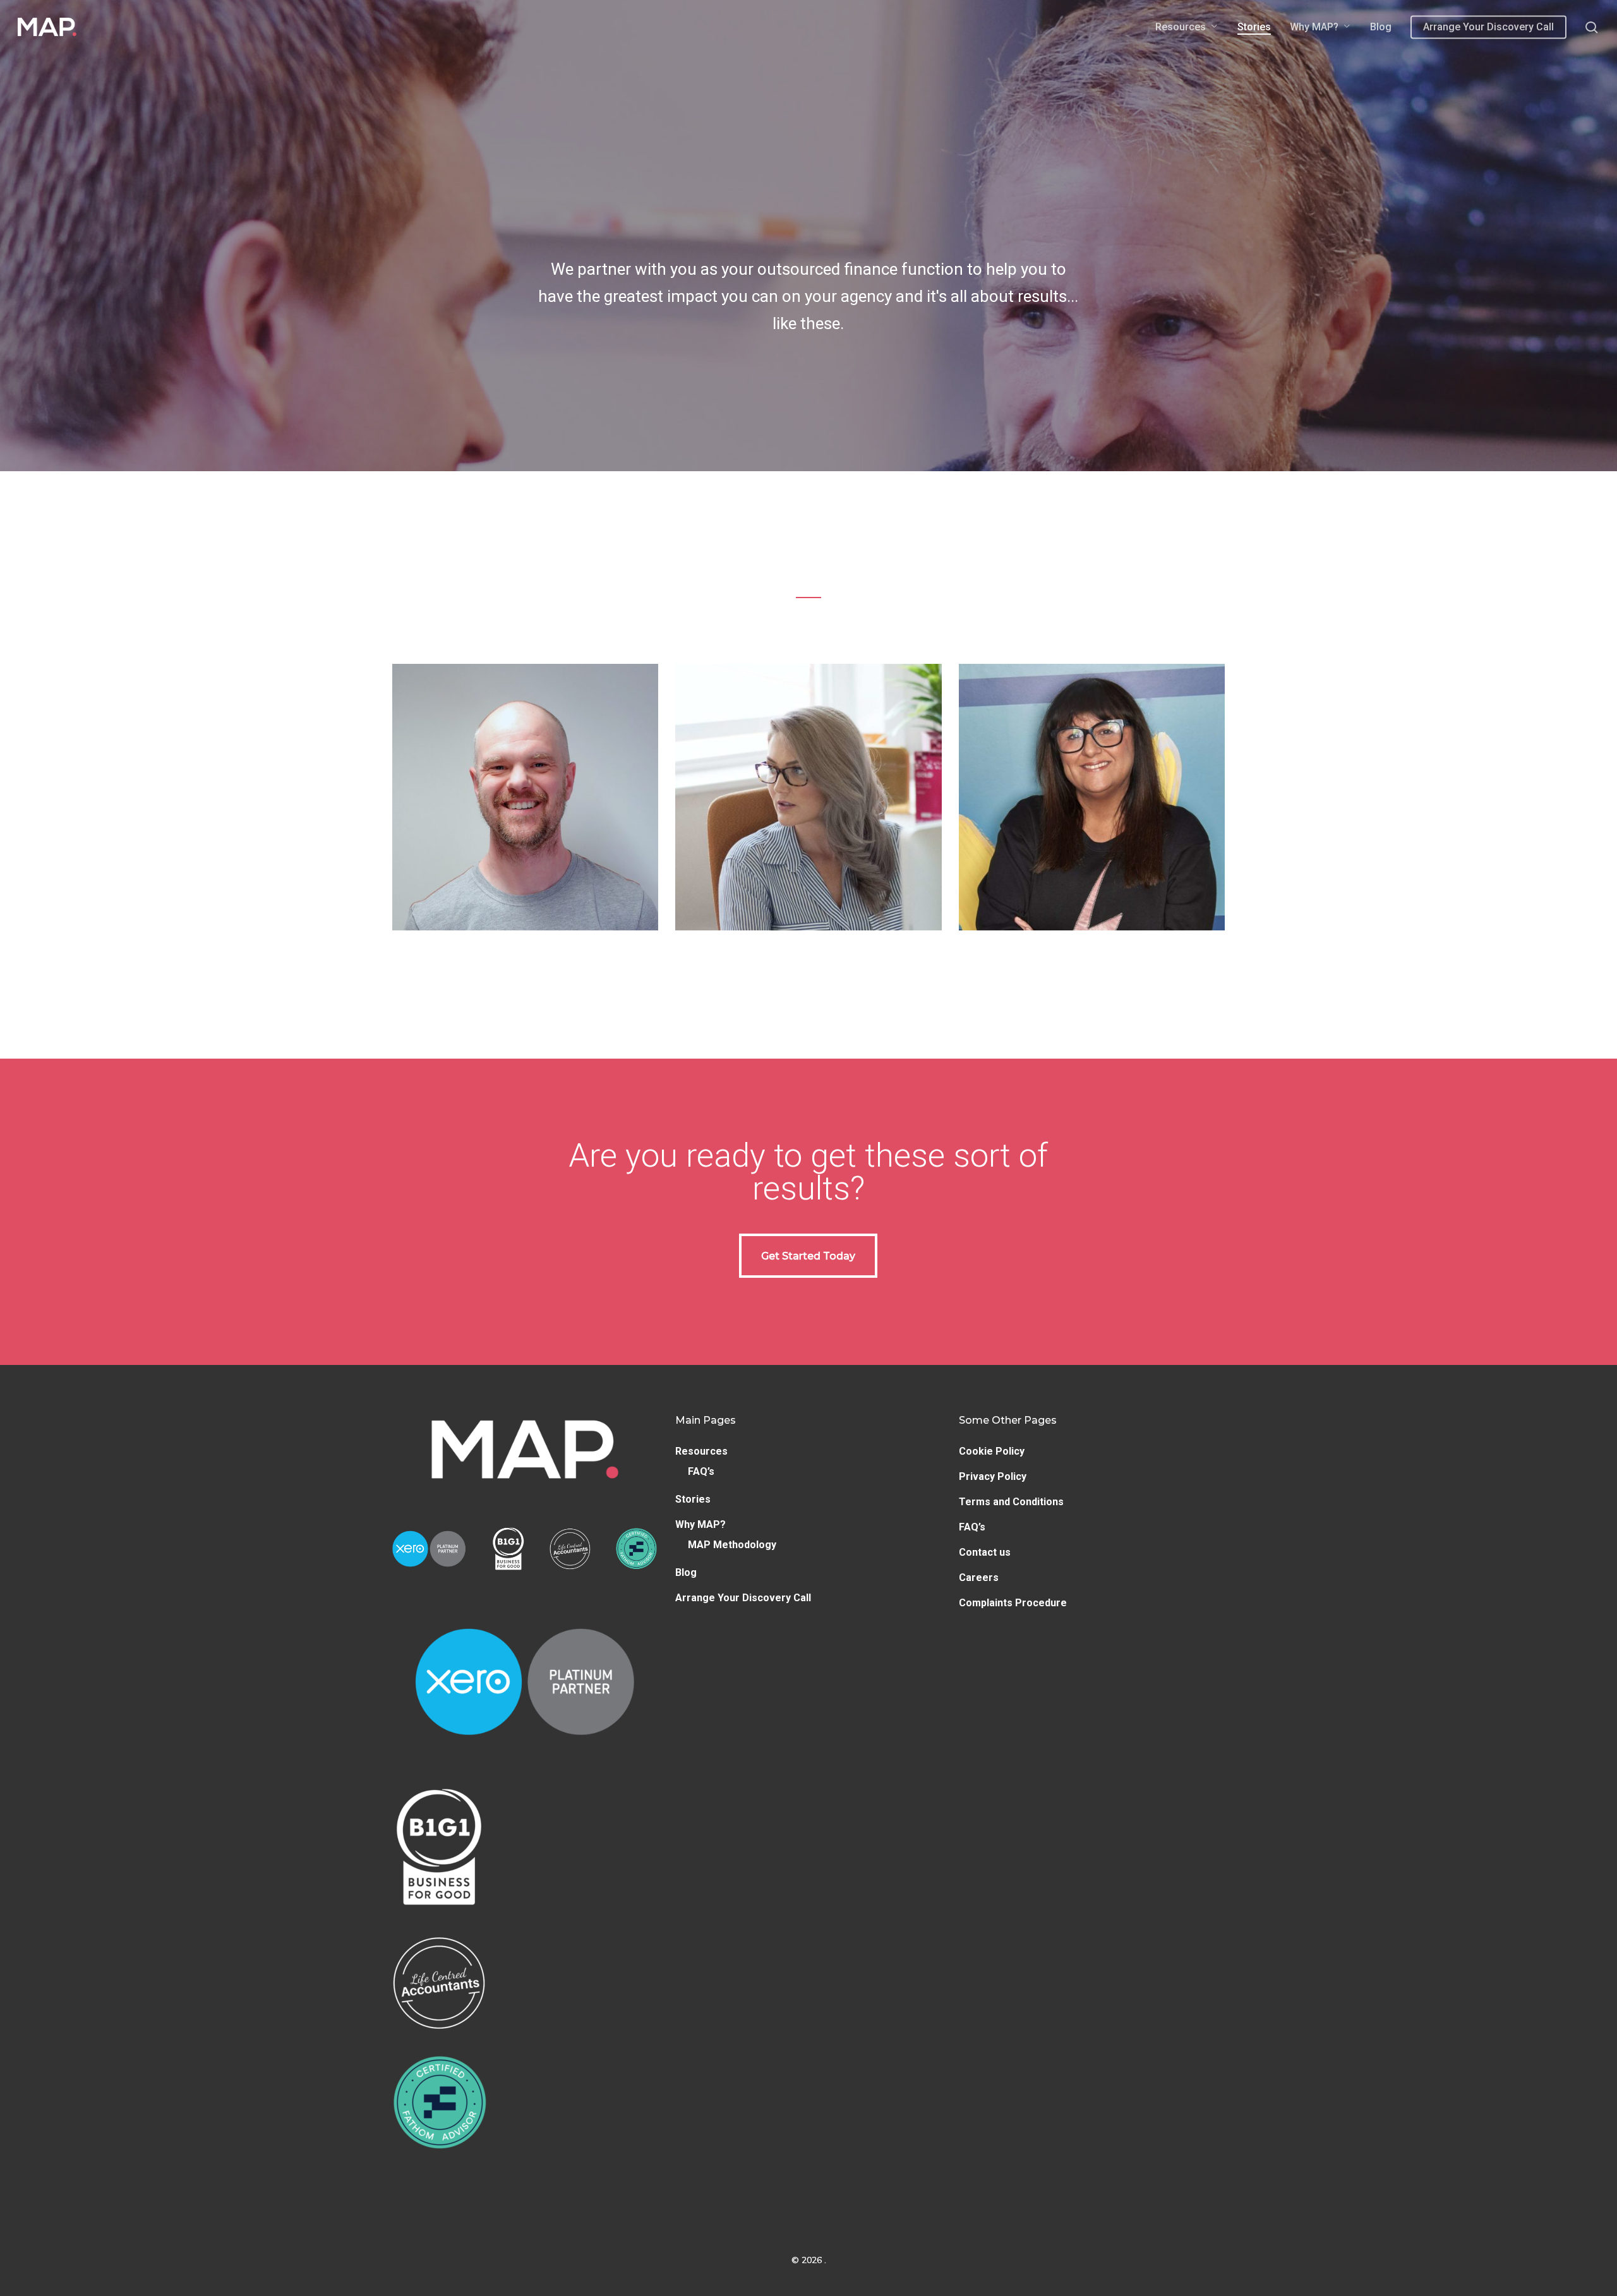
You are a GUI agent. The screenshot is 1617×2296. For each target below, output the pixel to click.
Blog (686, 1572)
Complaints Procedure (1013, 1603)
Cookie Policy (992, 1451)
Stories (693, 1499)
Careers (979, 1578)
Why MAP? (700, 1524)
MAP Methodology (732, 1545)
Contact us (985, 1552)
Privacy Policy (993, 1476)
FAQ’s (701, 1471)
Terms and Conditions (1011, 1502)
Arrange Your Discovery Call (743, 1598)
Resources (701, 1451)
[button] (526, 797)
